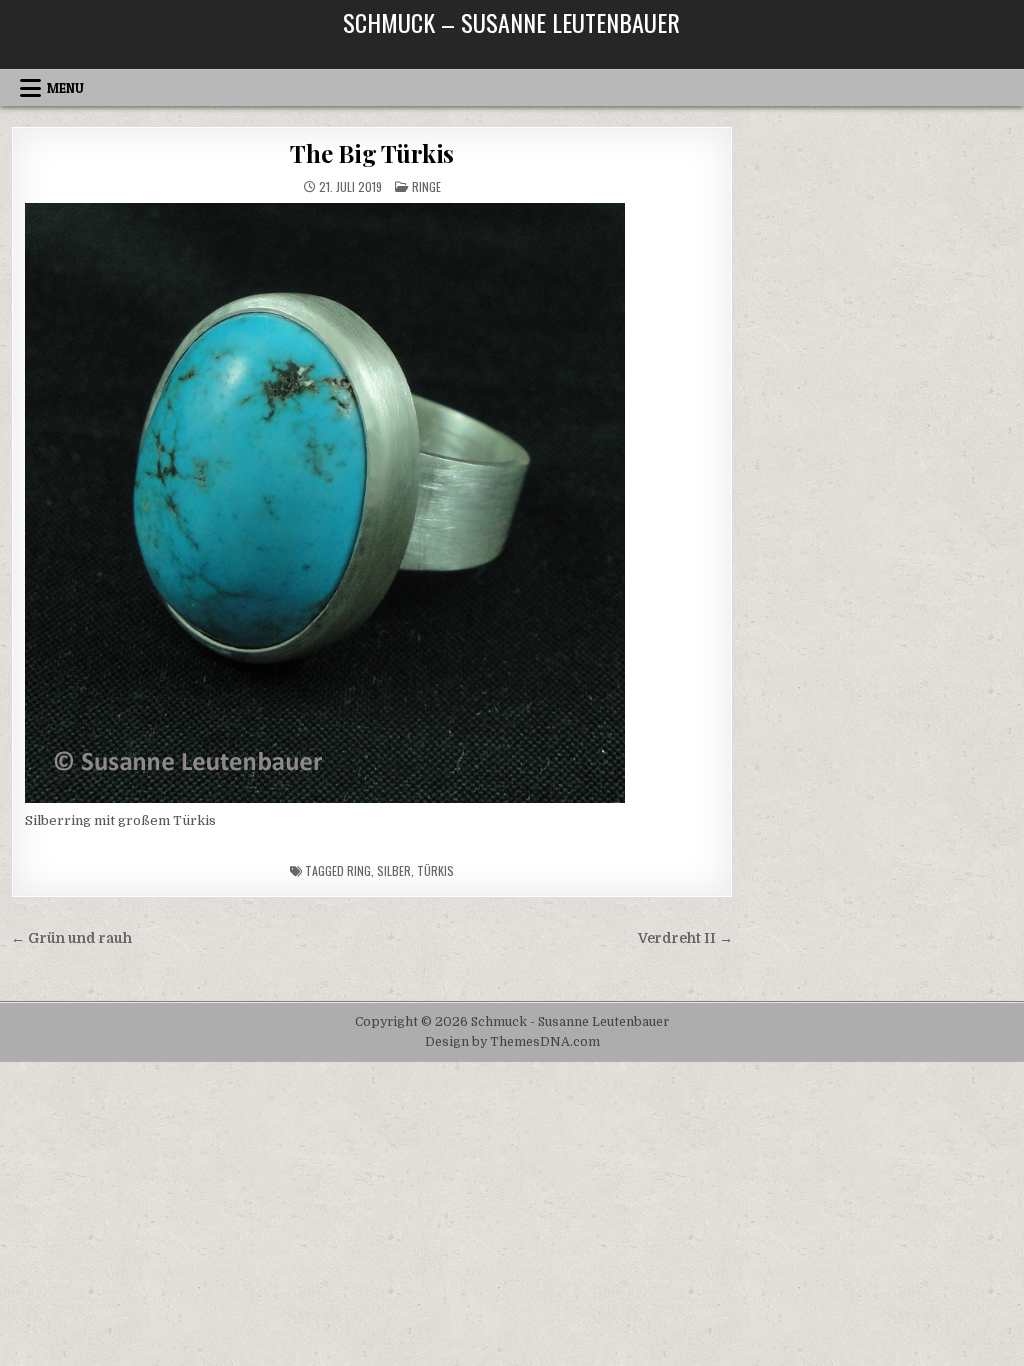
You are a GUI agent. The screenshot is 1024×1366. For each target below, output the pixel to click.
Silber (394, 870)
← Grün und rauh (71, 938)
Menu (65, 88)
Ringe (426, 186)
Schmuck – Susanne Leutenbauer (511, 22)
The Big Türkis (372, 153)
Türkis (435, 870)
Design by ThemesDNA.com (512, 1042)
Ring (359, 870)
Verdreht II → (685, 938)
